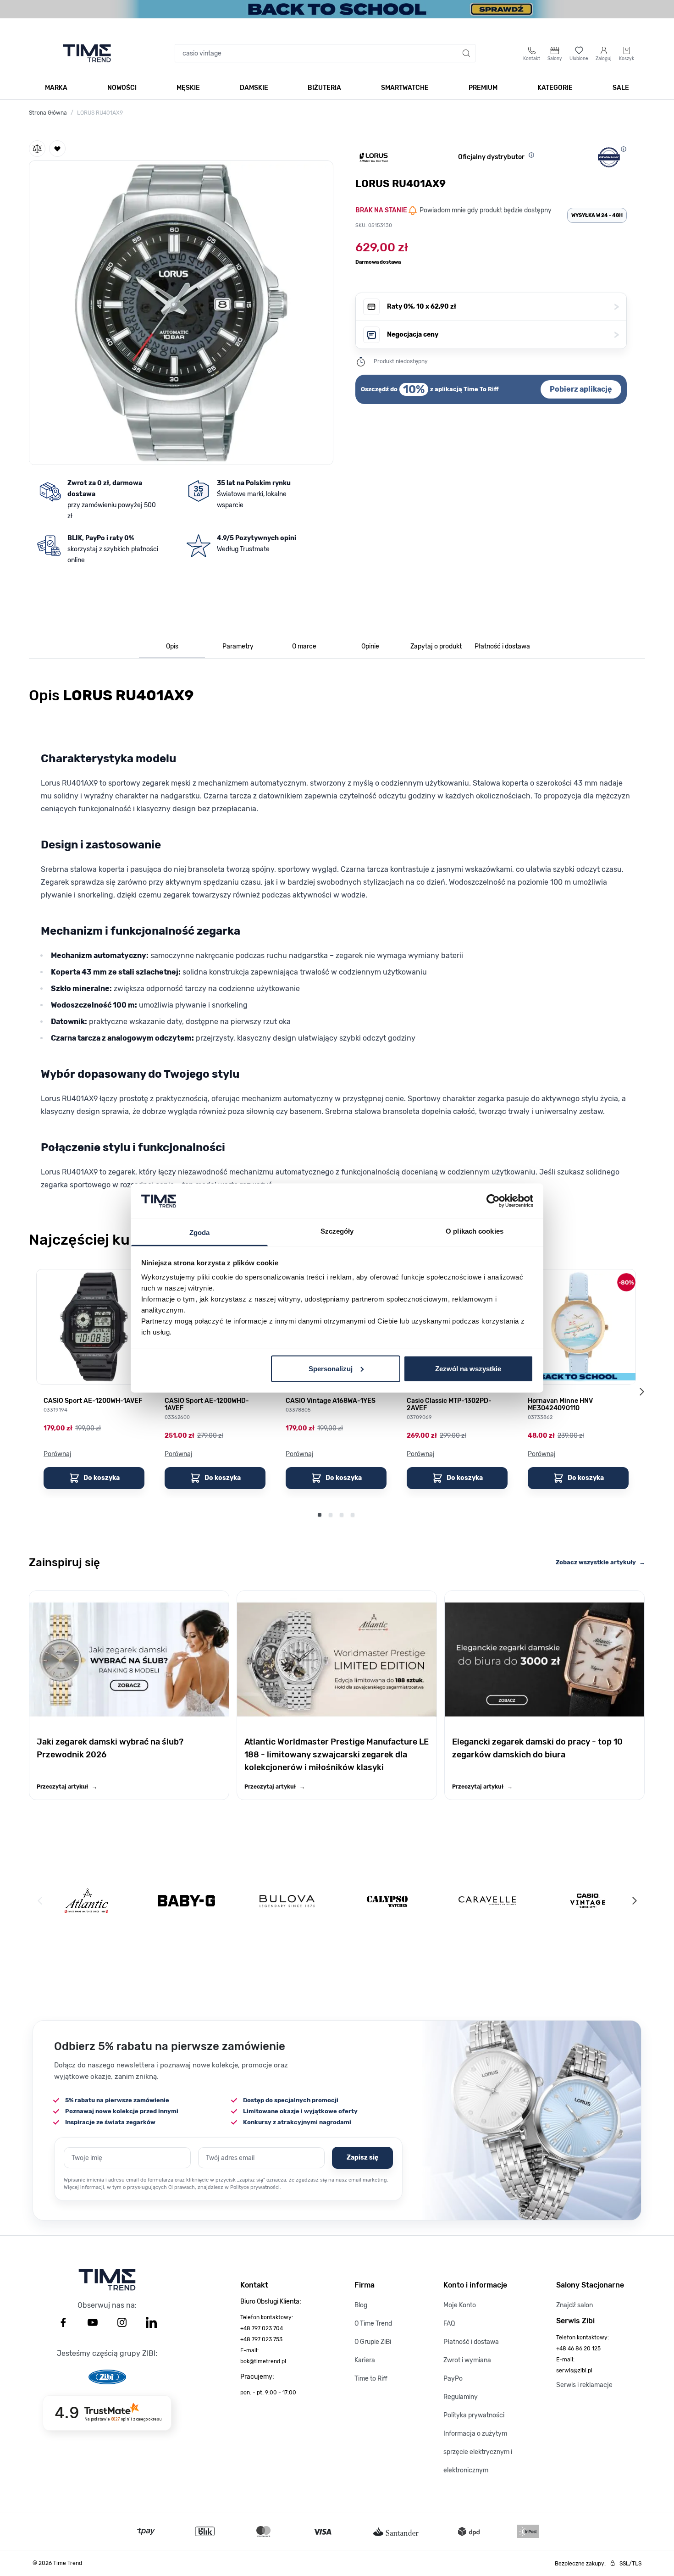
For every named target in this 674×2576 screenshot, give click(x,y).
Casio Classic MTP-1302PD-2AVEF (449, 1405)
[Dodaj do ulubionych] (57, 149)
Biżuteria (324, 88)
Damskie (254, 88)
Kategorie (555, 88)
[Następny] (634, 1901)
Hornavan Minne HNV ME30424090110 (560, 1405)
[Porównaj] (37, 149)
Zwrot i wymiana (467, 2360)
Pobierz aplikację (581, 389)
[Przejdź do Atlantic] (86, 1901)
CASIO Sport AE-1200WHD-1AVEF (207, 1405)
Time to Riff (371, 2379)
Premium (483, 88)
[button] (181, 311)
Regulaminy (461, 2397)
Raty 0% (503, 307)
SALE (621, 88)
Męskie (188, 88)
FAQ (449, 2324)
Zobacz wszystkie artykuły (600, 1562)
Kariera (365, 2360)
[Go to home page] (87, 53)
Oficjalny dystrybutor (491, 157)
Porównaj (58, 1454)
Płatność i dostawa (471, 2342)
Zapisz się (362, 2158)
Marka (56, 88)
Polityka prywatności (474, 2415)
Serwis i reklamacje (584, 2385)
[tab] (172, 647)
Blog (361, 2305)
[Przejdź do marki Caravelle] (487, 1901)
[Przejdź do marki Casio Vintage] (588, 1901)
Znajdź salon (575, 2305)
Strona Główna (48, 113)
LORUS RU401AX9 (100, 113)
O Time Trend (373, 2324)
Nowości (122, 88)
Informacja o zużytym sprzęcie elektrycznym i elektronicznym (478, 2452)
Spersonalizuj (331, 1368)
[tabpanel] (337, 943)
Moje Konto (460, 2305)
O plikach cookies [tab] (475, 1231)
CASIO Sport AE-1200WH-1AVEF (93, 1401)
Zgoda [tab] (200, 1233)
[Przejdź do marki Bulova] (287, 1901)
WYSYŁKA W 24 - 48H (597, 215)
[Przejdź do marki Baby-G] (186, 1901)
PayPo (453, 2379)
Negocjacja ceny (503, 335)
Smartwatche (405, 88)
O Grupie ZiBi (373, 2342)
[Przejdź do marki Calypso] (387, 1901)
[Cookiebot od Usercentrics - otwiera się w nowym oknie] (493, 1201)
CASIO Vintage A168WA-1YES (331, 1401)
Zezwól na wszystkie (468, 1368)
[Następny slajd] (641, 1392)
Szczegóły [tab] (337, 1231)
